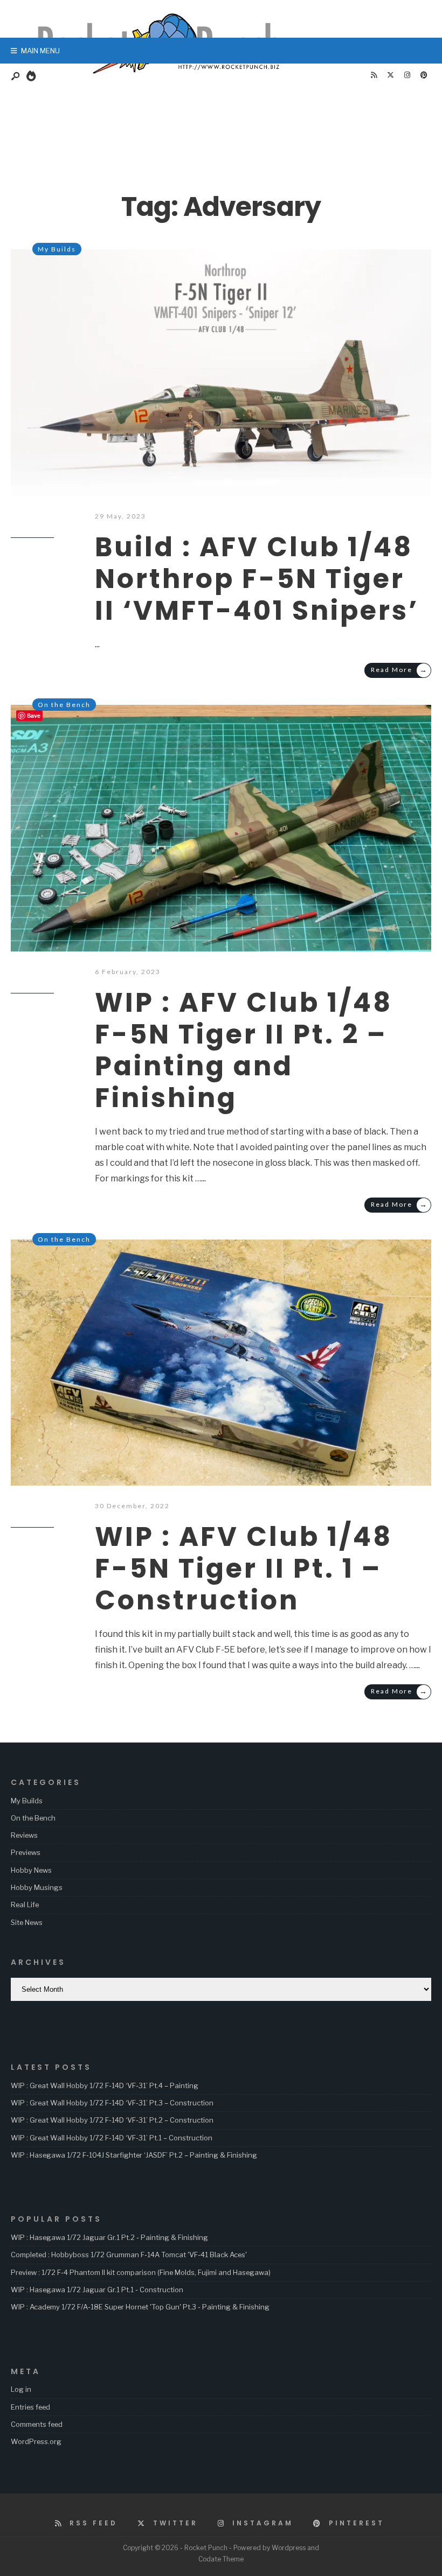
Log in (21, 2389)
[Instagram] (407, 75)
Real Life (25, 1905)
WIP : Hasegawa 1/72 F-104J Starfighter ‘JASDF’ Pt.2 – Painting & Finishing (134, 2155)
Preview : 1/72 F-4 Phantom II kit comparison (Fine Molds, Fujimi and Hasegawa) (141, 2272)
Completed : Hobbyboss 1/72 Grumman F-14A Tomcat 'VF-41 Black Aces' (129, 2255)
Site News (27, 1922)
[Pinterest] (424, 75)
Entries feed (30, 2407)
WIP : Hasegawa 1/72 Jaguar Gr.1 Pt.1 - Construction (97, 2290)
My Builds (57, 249)
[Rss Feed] (374, 75)
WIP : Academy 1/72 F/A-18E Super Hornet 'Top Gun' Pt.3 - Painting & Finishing (140, 2307)
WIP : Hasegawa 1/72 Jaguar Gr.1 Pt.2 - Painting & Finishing (109, 2237)
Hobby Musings (37, 1887)
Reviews (24, 1835)
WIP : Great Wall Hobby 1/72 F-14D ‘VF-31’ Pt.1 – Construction (112, 2138)
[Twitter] (390, 75)
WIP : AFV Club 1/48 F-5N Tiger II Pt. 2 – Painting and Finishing (244, 1050)
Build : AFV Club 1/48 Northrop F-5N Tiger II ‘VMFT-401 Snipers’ (257, 579)
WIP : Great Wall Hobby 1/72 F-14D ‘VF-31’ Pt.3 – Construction (112, 2103)
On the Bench (64, 705)
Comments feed (37, 2424)
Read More (399, 670)
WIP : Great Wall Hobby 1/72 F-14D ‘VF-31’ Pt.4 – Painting (105, 2085)
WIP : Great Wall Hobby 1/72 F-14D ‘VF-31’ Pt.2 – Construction (112, 2120)
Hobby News (31, 1870)
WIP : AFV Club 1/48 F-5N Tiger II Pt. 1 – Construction (244, 1568)
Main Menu (40, 51)
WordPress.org (36, 2441)
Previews (26, 1852)
